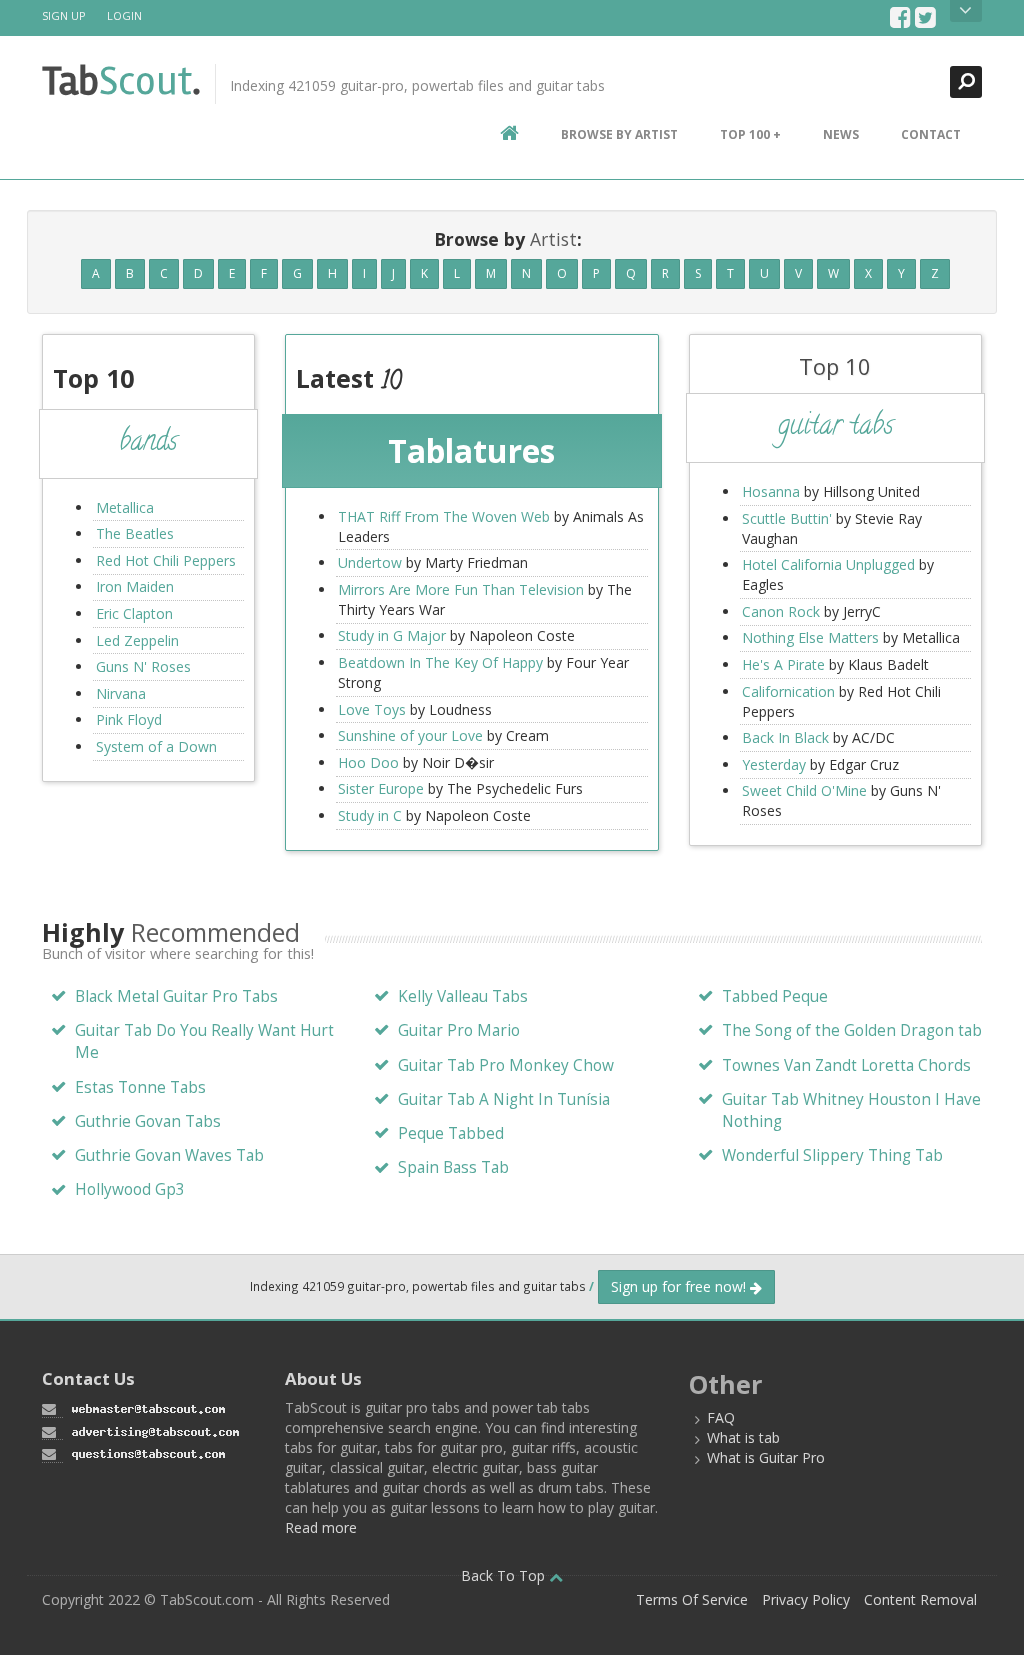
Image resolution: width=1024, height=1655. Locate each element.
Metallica (125, 507)
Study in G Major (392, 635)
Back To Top (505, 1575)
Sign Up (64, 15)
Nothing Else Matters (810, 637)
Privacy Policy (806, 1599)
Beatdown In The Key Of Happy (440, 662)
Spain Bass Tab (453, 1167)
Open (966, 11)
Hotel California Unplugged (828, 564)
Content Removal (920, 1599)
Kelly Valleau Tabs (463, 996)
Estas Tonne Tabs (140, 1087)
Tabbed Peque (775, 996)
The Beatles (135, 533)
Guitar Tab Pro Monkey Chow (506, 1065)
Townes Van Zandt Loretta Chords (846, 1065)
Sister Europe (381, 788)
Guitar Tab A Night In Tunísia (504, 1099)
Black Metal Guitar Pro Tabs (176, 996)
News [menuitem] (841, 134)
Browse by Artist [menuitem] (619, 134)
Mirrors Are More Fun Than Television (461, 589)
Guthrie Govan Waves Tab (169, 1155)
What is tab (743, 1437)
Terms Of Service (692, 1599)
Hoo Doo (368, 762)
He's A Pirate (783, 664)
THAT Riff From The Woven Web (444, 516)
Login (124, 15)
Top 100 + (750, 134)
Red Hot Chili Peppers (166, 560)
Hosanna (771, 491)
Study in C (370, 815)
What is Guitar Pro (766, 1457)
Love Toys (372, 709)
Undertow (370, 562)
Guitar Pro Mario (459, 1030)
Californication (788, 691)
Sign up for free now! (680, 1286)
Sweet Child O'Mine (804, 790)
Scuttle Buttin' (787, 518)
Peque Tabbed (451, 1133)
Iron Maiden (135, 586)
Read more (321, 1527)
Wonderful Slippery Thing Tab (832, 1155)
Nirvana (121, 693)
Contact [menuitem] (931, 134)
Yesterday (774, 764)
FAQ (721, 1417)
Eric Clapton (134, 613)
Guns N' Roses (143, 666)
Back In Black (785, 737)
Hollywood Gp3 (130, 1189)
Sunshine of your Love (410, 735)
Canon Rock (781, 611)
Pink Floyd (129, 719)
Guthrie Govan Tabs (148, 1121)
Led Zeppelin (137, 640)
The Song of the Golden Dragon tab (852, 1030)
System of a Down (156, 746)
